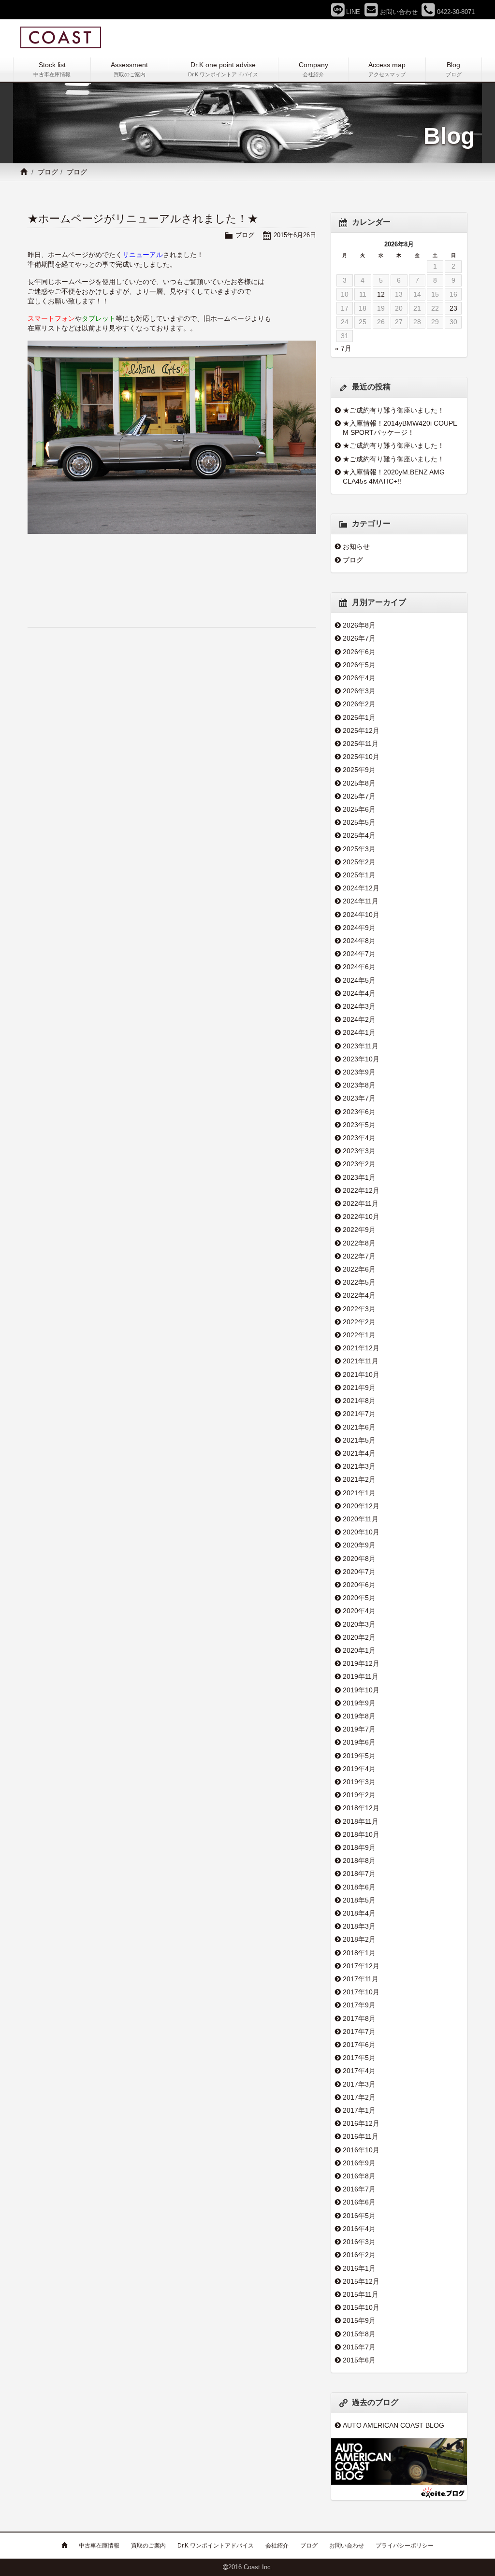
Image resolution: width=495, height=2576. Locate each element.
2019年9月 (359, 1703)
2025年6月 (359, 809)
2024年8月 (359, 941)
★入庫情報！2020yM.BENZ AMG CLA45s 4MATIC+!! (394, 477)
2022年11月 (361, 1203)
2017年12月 (361, 1966)
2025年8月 (359, 783)
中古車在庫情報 (99, 2546)
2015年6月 (359, 2360)
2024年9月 (359, 928)
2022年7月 (359, 1256)
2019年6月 (359, 1742)
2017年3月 (359, 2084)
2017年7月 (359, 2032)
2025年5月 (359, 822)
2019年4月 (359, 1769)
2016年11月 (361, 2136)
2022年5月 (359, 1282)
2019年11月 (361, 1676)
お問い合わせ (347, 2546)
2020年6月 (359, 1585)
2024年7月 (359, 954)
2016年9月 (359, 2163)
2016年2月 (359, 2255)
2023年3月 (359, 1151)
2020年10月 (361, 1532)
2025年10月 (361, 757)
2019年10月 (361, 1690)
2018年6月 (359, 1887)
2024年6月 (359, 967)
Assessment (129, 69)
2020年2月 (359, 1637)
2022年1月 (359, 1335)
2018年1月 (359, 1953)
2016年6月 (359, 2202)
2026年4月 (359, 678)
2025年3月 (359, 849)
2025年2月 (359, 862)
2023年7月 (359, 1098)
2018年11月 (361, 1821)
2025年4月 (359, 835)
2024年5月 (359, 980)
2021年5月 (359, 1440)
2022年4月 (359, 1295)
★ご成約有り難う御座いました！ (393, 410)
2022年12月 (361, 1190)
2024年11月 (361, 901)
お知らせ (356, 546)
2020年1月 (359, 1650)
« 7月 (343, 348)
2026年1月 (359, 717)
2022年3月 (359, 1309)
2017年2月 (359, 2097)
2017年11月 (361, 1979)
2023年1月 (359, 1177)
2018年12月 (361, 1808)
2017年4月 (359, 2071)
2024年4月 (359, 993)
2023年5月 (359, 1125)
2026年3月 (359, 691)
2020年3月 (359, 1624)
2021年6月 (359, 1427)
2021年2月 (359, 1479)
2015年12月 (361, 2281)
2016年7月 (359, 2189)
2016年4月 (359, 2229)
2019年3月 (359, 1782)
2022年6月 (359, 1269)
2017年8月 (359, 2018)
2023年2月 (359, 1164)
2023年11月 (361, 1046)
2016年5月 (359, 2216)
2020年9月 (359, 1545)
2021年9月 (359, 1388)
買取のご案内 (148, 2546)
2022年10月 (361, 1216)
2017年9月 (359, 2005)
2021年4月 (359, 1453)
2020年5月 (359, 1598)
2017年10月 (361, 1992)
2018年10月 (361, 1834)
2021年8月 (359, 1401)
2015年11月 (361, 2294)
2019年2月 (359, 1795)
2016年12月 (361, 2123)
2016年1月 (359, 2268)
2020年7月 (359, 1572)
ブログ (48, 172)
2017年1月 (359, 2110)
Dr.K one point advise (223, 69)
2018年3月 (359, 1926)
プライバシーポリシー (405, 2546)
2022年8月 (359, 1243)
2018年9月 (359, 1847)
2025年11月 (361, 744)
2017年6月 (359, 2045)
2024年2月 (359, 1019)
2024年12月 (361, 888)
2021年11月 (361, 1361)
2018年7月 (359, 1874)
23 (453, 308)
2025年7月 (359, 796)
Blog (454, 69)
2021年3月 (359, 1466)
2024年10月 (361, 915)
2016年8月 (359, 2176)
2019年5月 (359, 1756)
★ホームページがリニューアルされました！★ (143, 219)
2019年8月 (359, 1716)
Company (313, 69)
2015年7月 (359, 2347)
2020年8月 (359, 1559)
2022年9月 (359, 1230)
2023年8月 (359, 1085)
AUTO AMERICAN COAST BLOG (393, 2425)
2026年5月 (359, 665)
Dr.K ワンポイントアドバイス (216, 2546)
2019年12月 (361, 1663)
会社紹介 (277, 2546)
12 (381, 294)
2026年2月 (359, 704)
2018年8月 (359, 1860)
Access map (387, 69)
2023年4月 (359, 1138)
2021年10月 (361, 1374)
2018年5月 (359, 1900)
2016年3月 (359, 2242)
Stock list (52, 69)
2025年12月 (361, 730)
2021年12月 (361, 1348)
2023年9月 (359, 1072)
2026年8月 (359, 625)
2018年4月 (359, 1913)
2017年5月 (359, 2058)
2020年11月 (361, 1519)
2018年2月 (359, 1939)
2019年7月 (359, 1729)
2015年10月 (361, 2307)
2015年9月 (359, 2320)
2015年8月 (359, 2334)
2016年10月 (361, 2150)
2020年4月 (359, 1611)
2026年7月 (359, 638)
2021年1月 (359, 1493)
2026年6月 (359, 652)
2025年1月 (359, 875)
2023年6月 (359, 1112)
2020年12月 (361, 1506)
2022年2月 (359, 1322)
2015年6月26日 (295, 235)
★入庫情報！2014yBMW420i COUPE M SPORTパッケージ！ (400, 428)
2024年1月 (359, 1032)
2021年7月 (359, 1414)
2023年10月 (361, 1059)
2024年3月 (359, 1006)
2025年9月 (359, 770)
